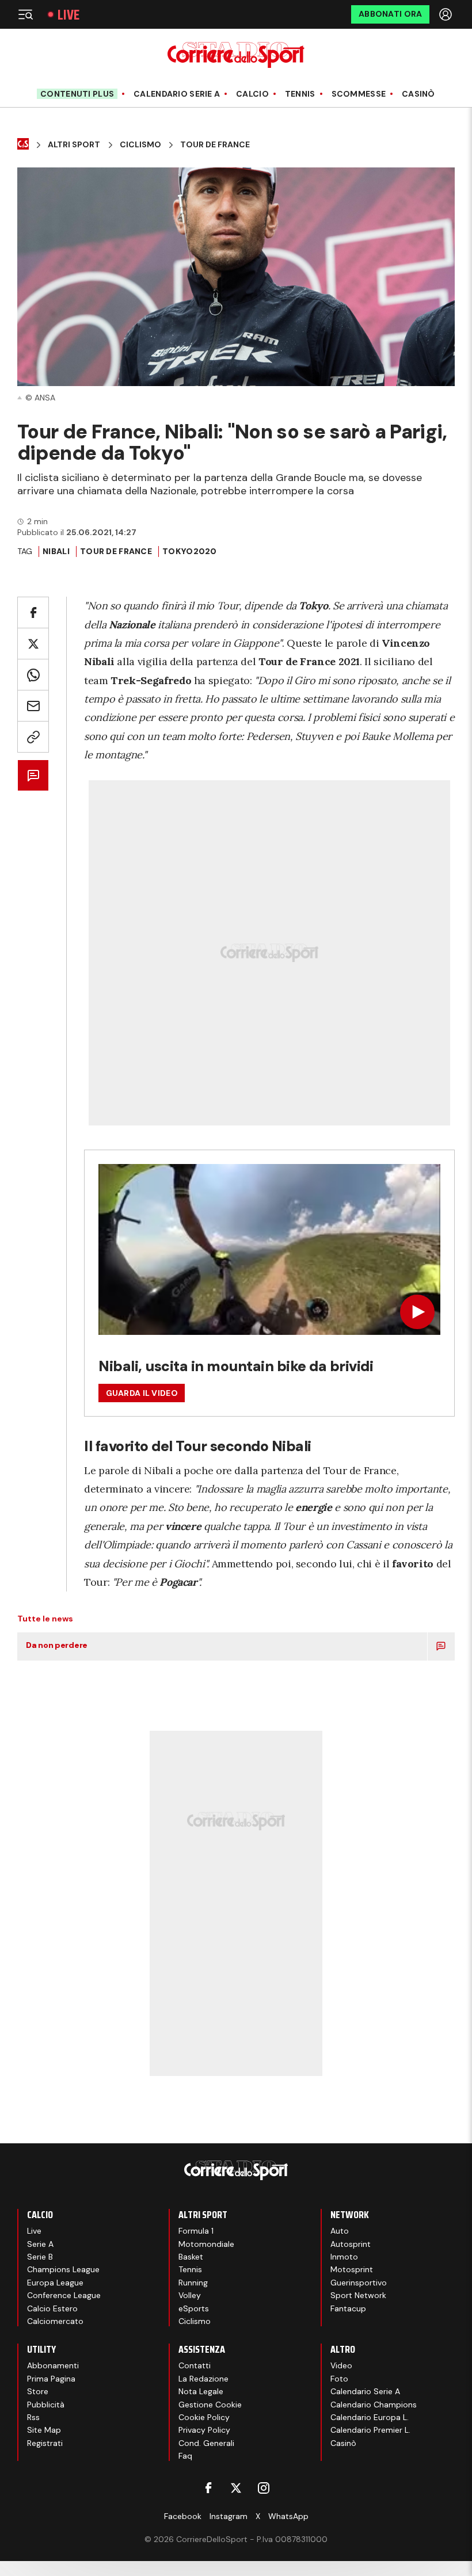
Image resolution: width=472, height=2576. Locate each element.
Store (38, 2391)
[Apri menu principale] (25, 14)
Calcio (252, 94)
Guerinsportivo (359, 2283)
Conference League (64, 2295)
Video (341, 2365)
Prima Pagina (51, 2379)
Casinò (418, 94)
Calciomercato (55, 2321)
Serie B (40, 2257)
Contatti (195, 2365)
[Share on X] (33, 644)
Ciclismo (140, 145)
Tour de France (116, 551)
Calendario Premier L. (370, 2430)
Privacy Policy (204, 2430)
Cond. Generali (206, 2443)
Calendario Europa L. (370, 2417)
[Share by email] (33, 706)
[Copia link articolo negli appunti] (33, 737)
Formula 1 (196, 2231)
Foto (339, 2379)
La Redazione (203, 2379)
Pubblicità (46, 2405)
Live (68, 15)
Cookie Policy (204, 2417)
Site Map (44, 2430)
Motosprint (352, 2269)
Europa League (55, 2283)
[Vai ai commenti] (33, 775)
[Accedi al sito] (447, 14)
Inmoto (344, 2257)
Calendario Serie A (177, 94)
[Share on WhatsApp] (33, 675)
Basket (191, 2257)
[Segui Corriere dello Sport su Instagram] (264, 2488)
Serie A (40, 2244)
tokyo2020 (190, 551)
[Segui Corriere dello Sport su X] (236, 2488)
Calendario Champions (374, 2405)
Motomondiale (206, 2244)
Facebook (183, 2516)
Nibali (56, 551)
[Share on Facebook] (33, 612)
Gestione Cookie (210, 2405)
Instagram (229, 2516)
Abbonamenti (53, 2365)
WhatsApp (288, 2516)
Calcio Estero (52, 2308)
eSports (194, 2308)
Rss (33, 2417)
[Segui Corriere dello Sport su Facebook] (208, 2488)
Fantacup (348, 2308)
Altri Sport (74, 145)
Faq (185, 2456)
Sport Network (358, 2295)
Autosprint (351, 2244)
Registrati (45, 2443)
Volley (190, 2295)
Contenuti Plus (77, 94)
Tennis (300, 94)
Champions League (63, 2269)
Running (193, 2283)
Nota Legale (201, 2391)
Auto (340, 2231)
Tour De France (215, 145)
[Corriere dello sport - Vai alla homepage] (236, 55)
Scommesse (359, 94)
